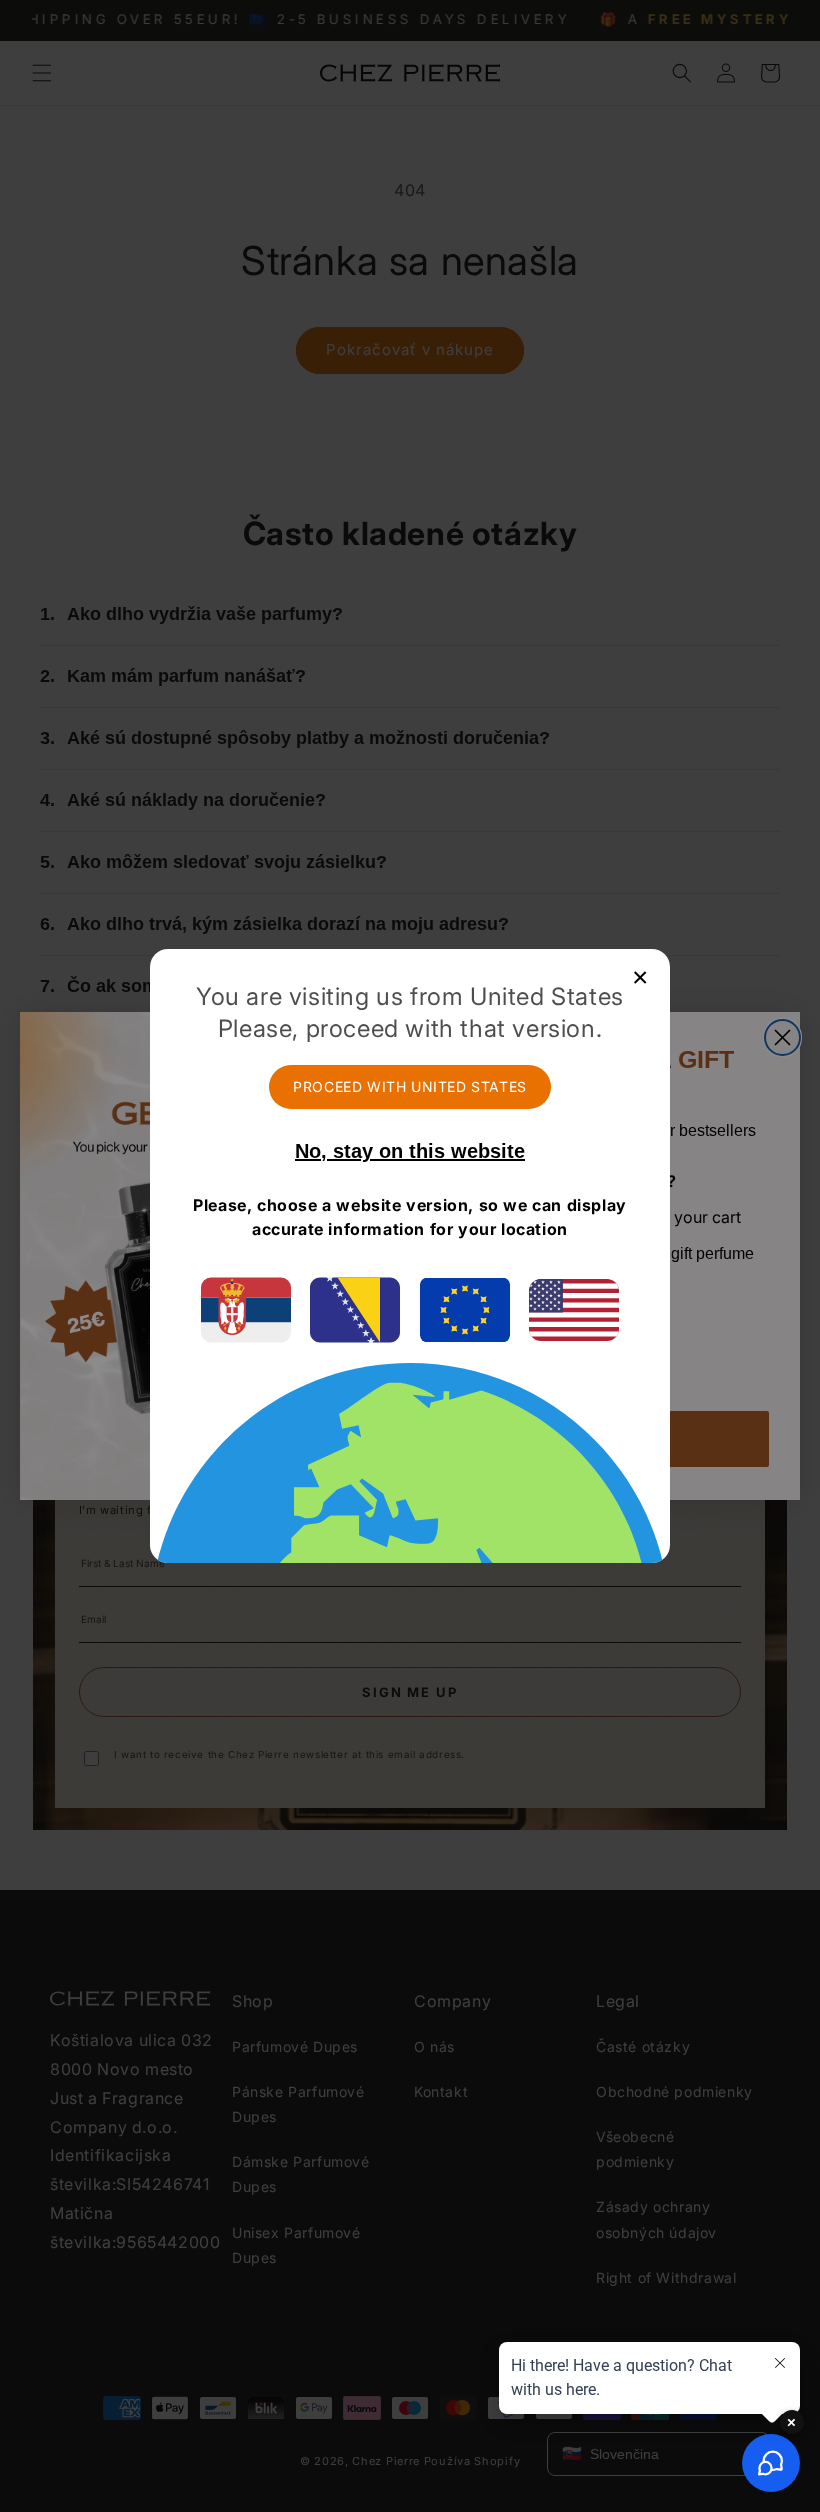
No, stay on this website (410, 1151)
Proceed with (410, 1086)
